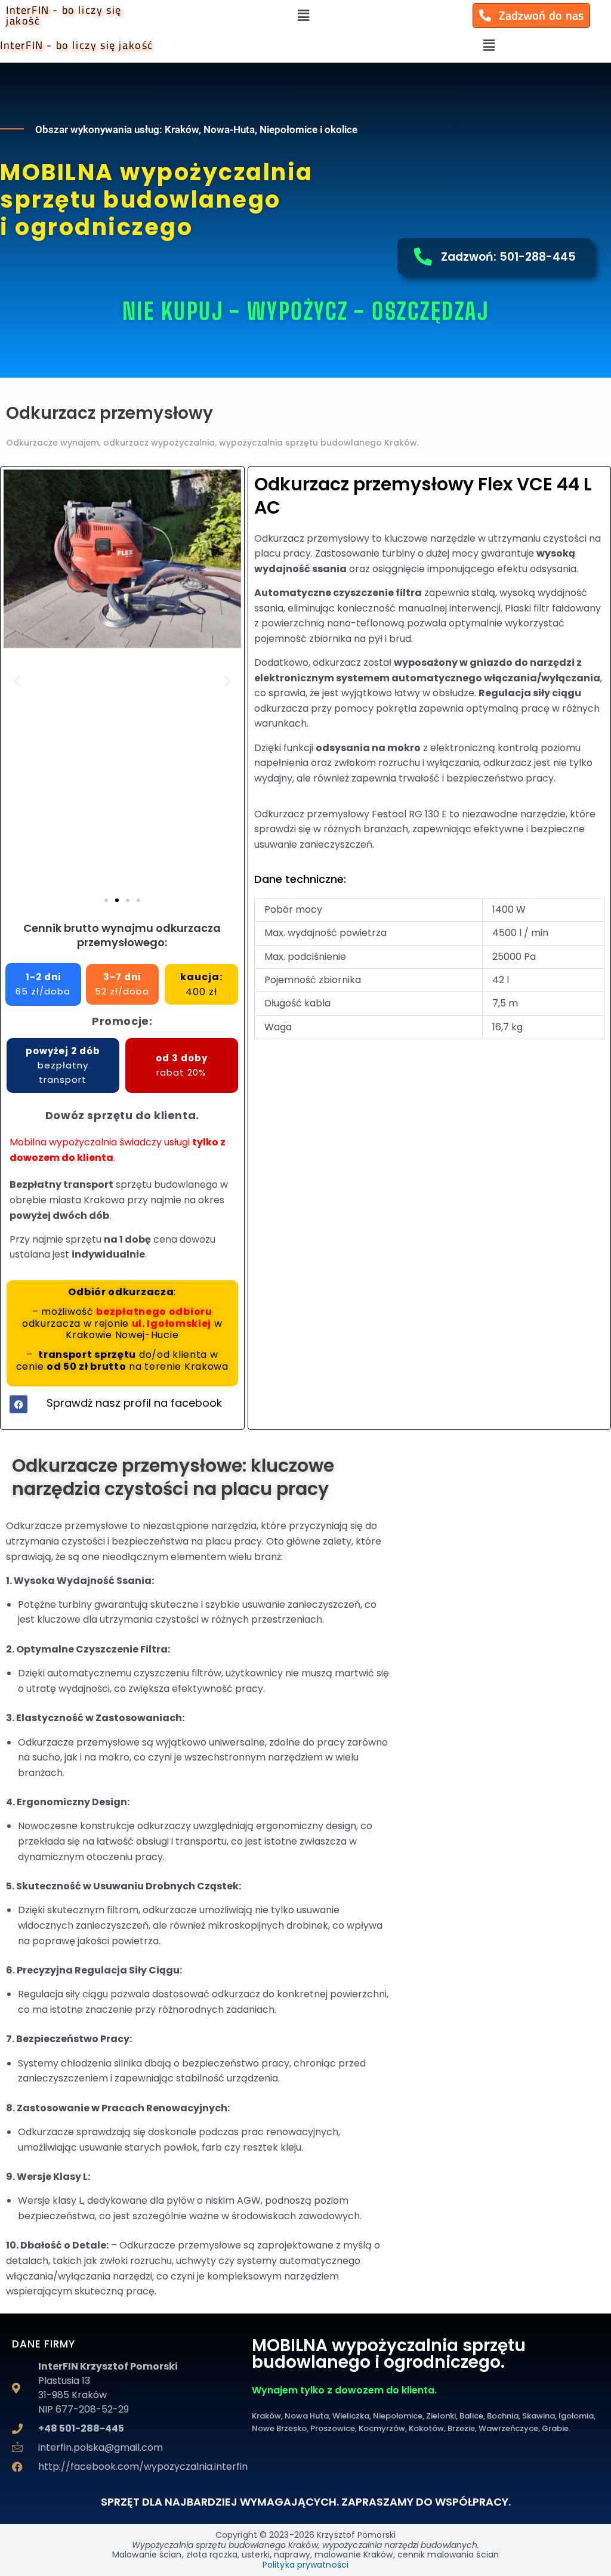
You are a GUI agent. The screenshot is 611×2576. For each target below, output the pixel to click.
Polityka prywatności (305, 2565)
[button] (303, 16)
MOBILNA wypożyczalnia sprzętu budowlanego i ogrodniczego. (389, 2354)
